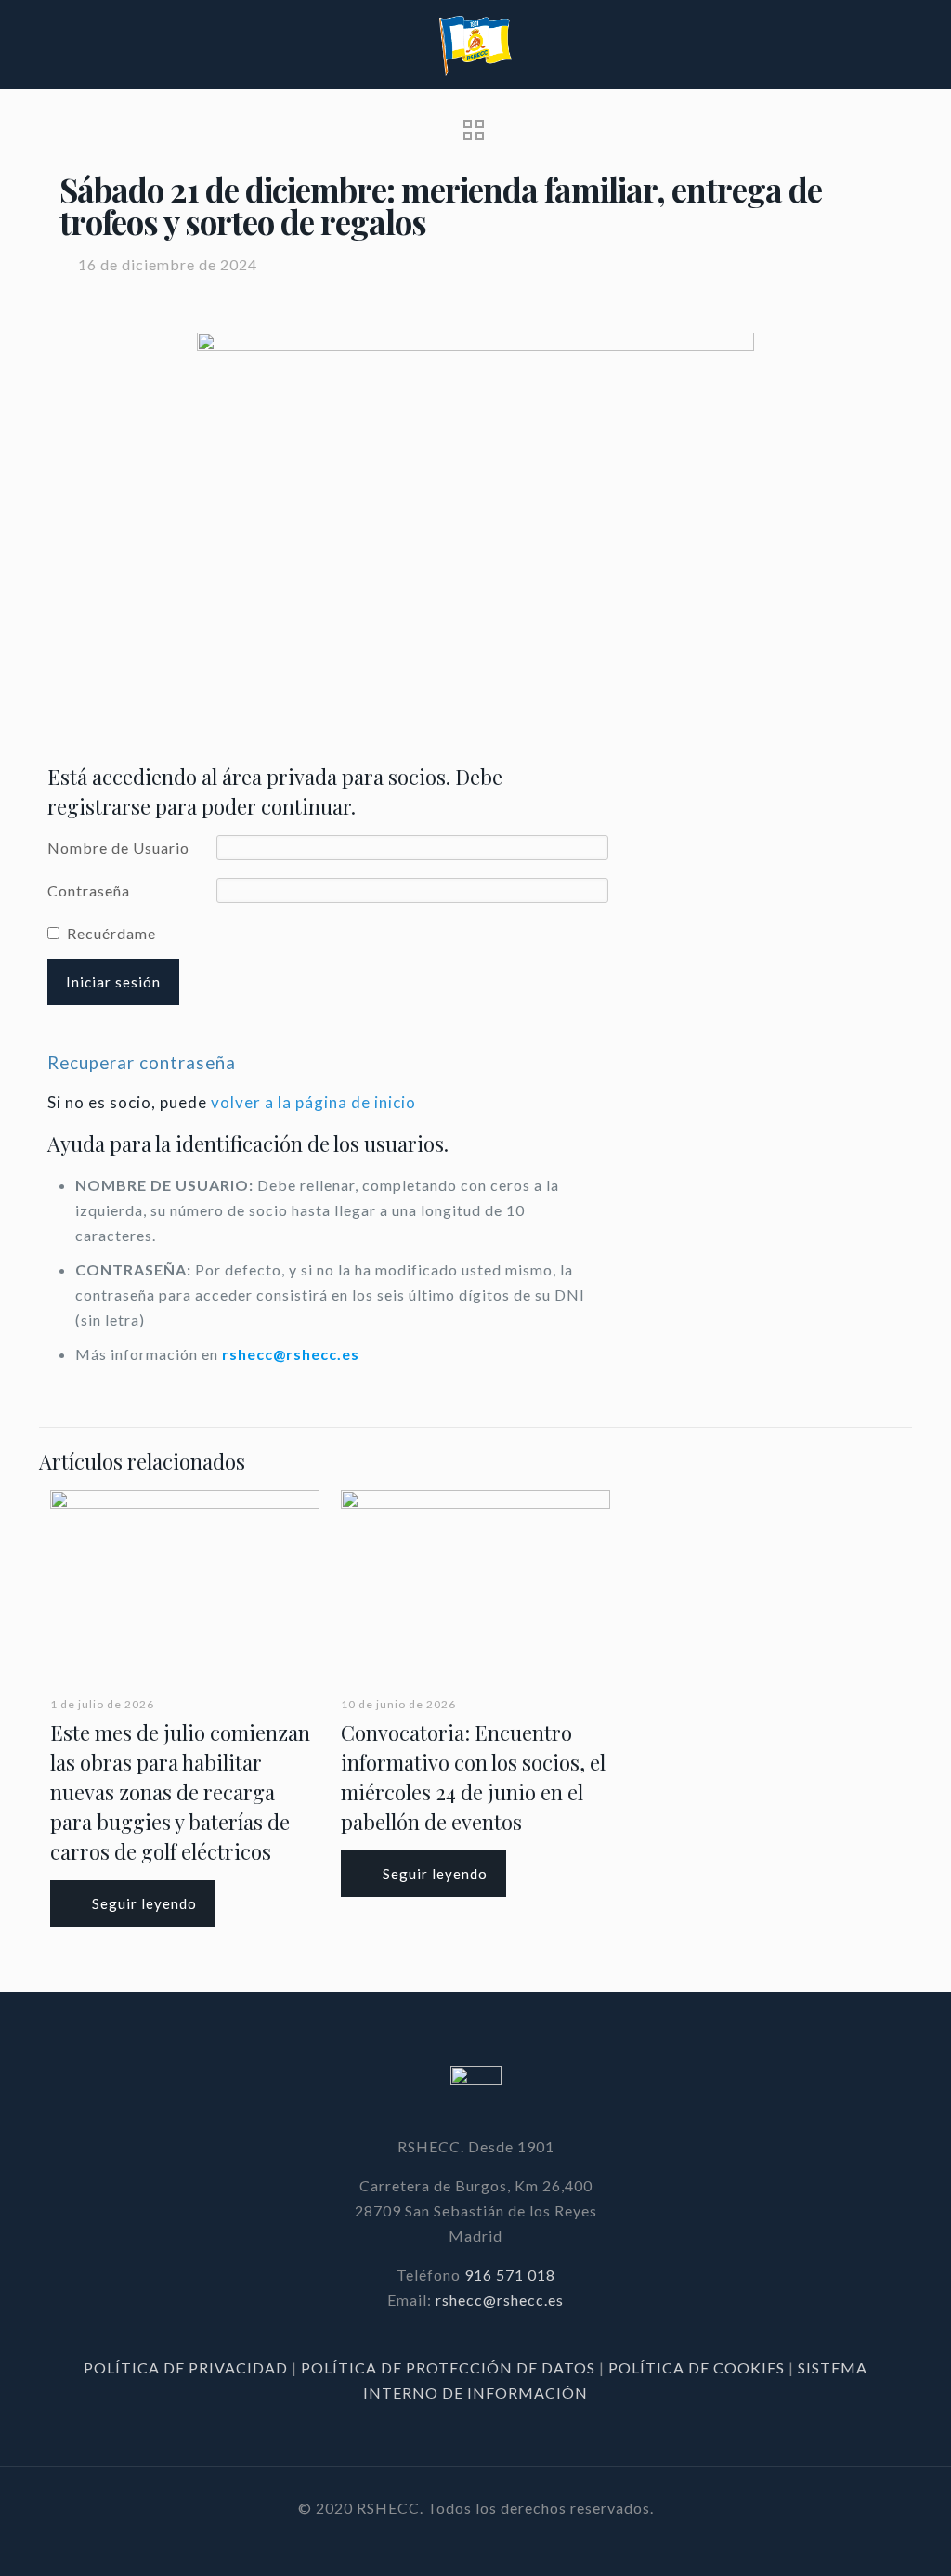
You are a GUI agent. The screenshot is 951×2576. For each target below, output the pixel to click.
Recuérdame (111, 933)
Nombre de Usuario (118, 848)
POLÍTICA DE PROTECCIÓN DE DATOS (450, 2367)
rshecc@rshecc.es (291, 1354)
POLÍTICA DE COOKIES (697, 2367)
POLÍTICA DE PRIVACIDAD (188, 2367)
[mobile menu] (921, 45)
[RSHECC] (475, 44)
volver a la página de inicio (313, 1102)
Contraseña (89, 890)
